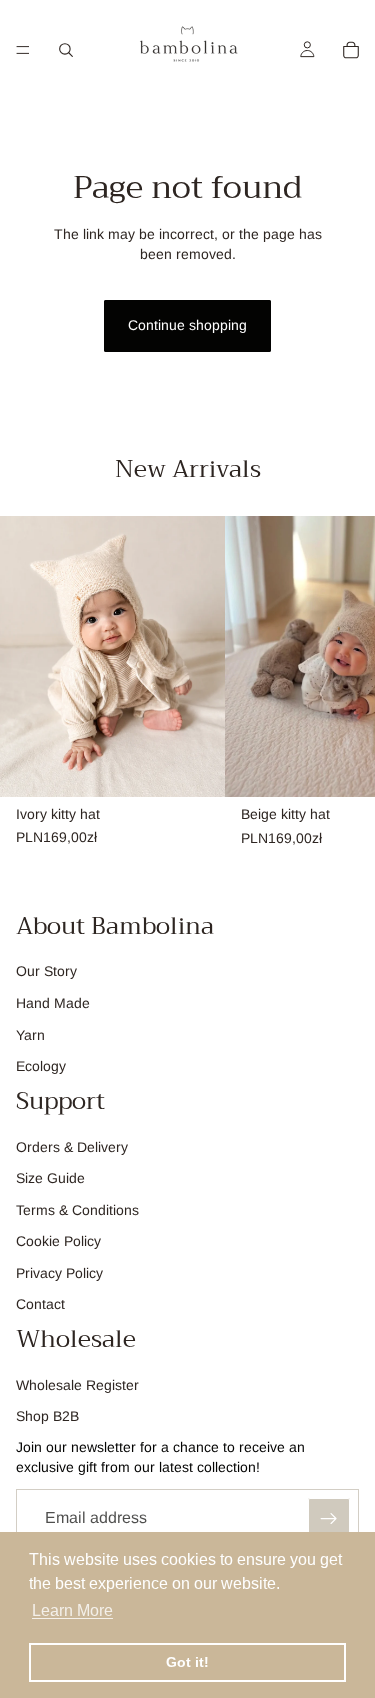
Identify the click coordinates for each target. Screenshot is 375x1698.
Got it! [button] (187, 1662)
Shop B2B (47, 1416)
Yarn (30, 1035)
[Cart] (351, 50)
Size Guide (50, 1178)
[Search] (66, 50)
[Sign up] (329, 1519)
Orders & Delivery (72, 1147)
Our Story (46, 971)
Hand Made (53, 1003)
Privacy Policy (59, 1273)
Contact (40, 1305)
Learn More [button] (72, 1610)
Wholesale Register (77, 1385)
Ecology (41, 1066)
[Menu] (23, 50)
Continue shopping (187, 325)
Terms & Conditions (77, 1210)
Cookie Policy (58, 1241)
